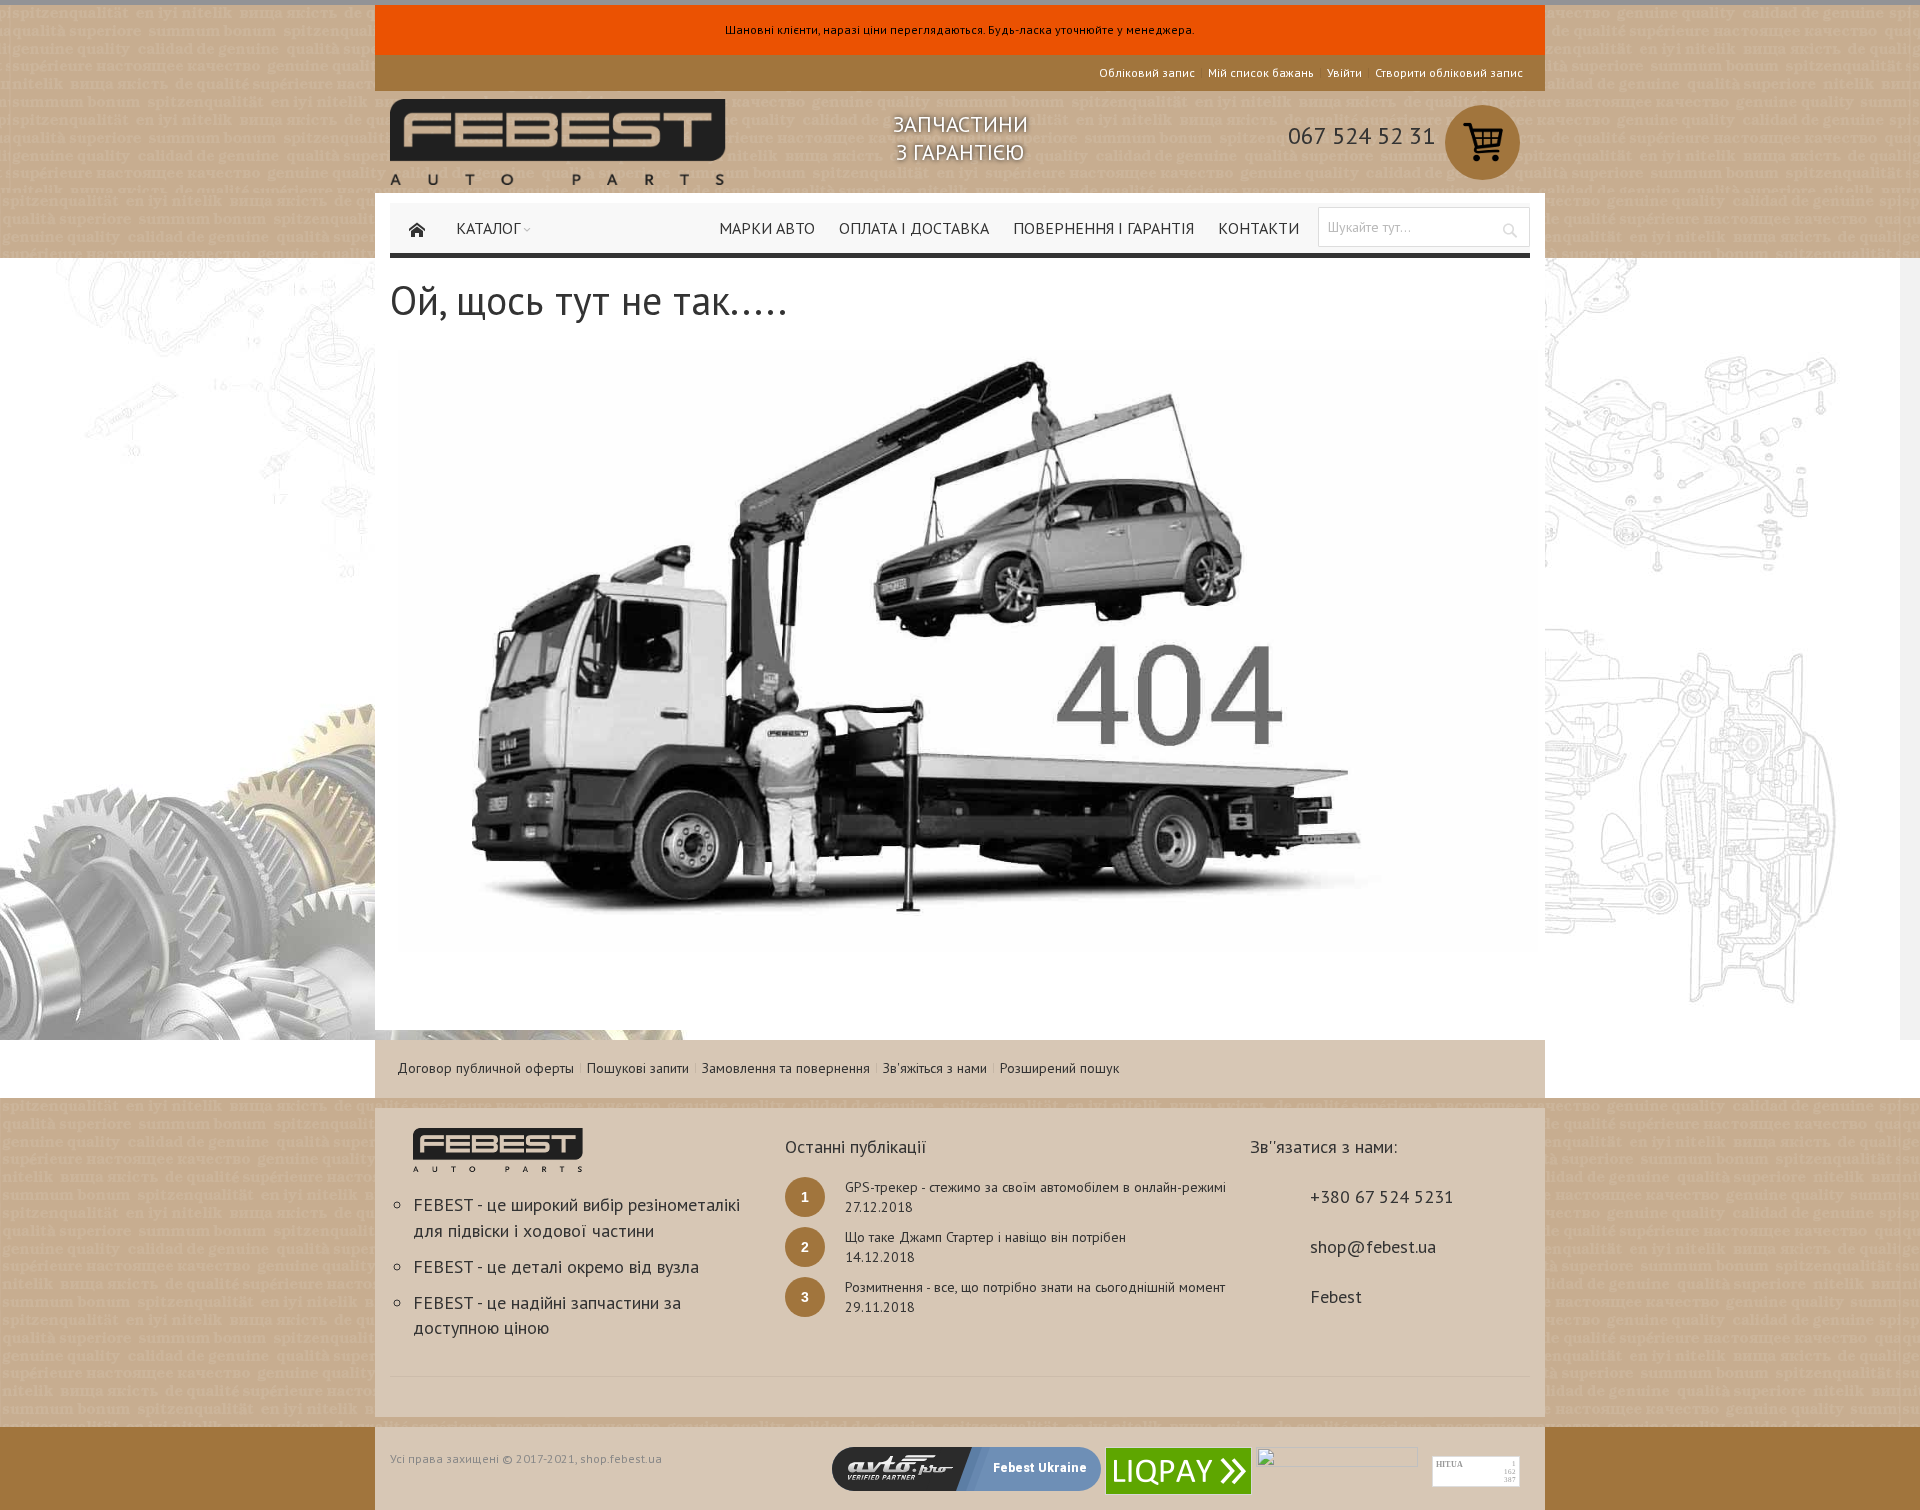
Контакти (1258, 228)
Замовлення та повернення (786, 1068)
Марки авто (767, 228)
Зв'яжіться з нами (935, 1068)
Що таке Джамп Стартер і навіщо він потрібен (985, 1237)
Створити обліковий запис (1449, 72)
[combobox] (1424, 227)
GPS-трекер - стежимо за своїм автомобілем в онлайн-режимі (1035, 1187)
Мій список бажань (1261, 72)
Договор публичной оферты (485, 1068)
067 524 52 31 (1361, 135)
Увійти (1344, 72)
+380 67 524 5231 (1382, 1196)
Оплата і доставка (914, 228)
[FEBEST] (558, 142)
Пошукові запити (638, 1068)
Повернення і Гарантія (1103, 228)
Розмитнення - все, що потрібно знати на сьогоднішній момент (1035, 1287)
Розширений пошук (1059, 1068)
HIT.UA (1449, 1464)
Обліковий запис (1147, 72)
